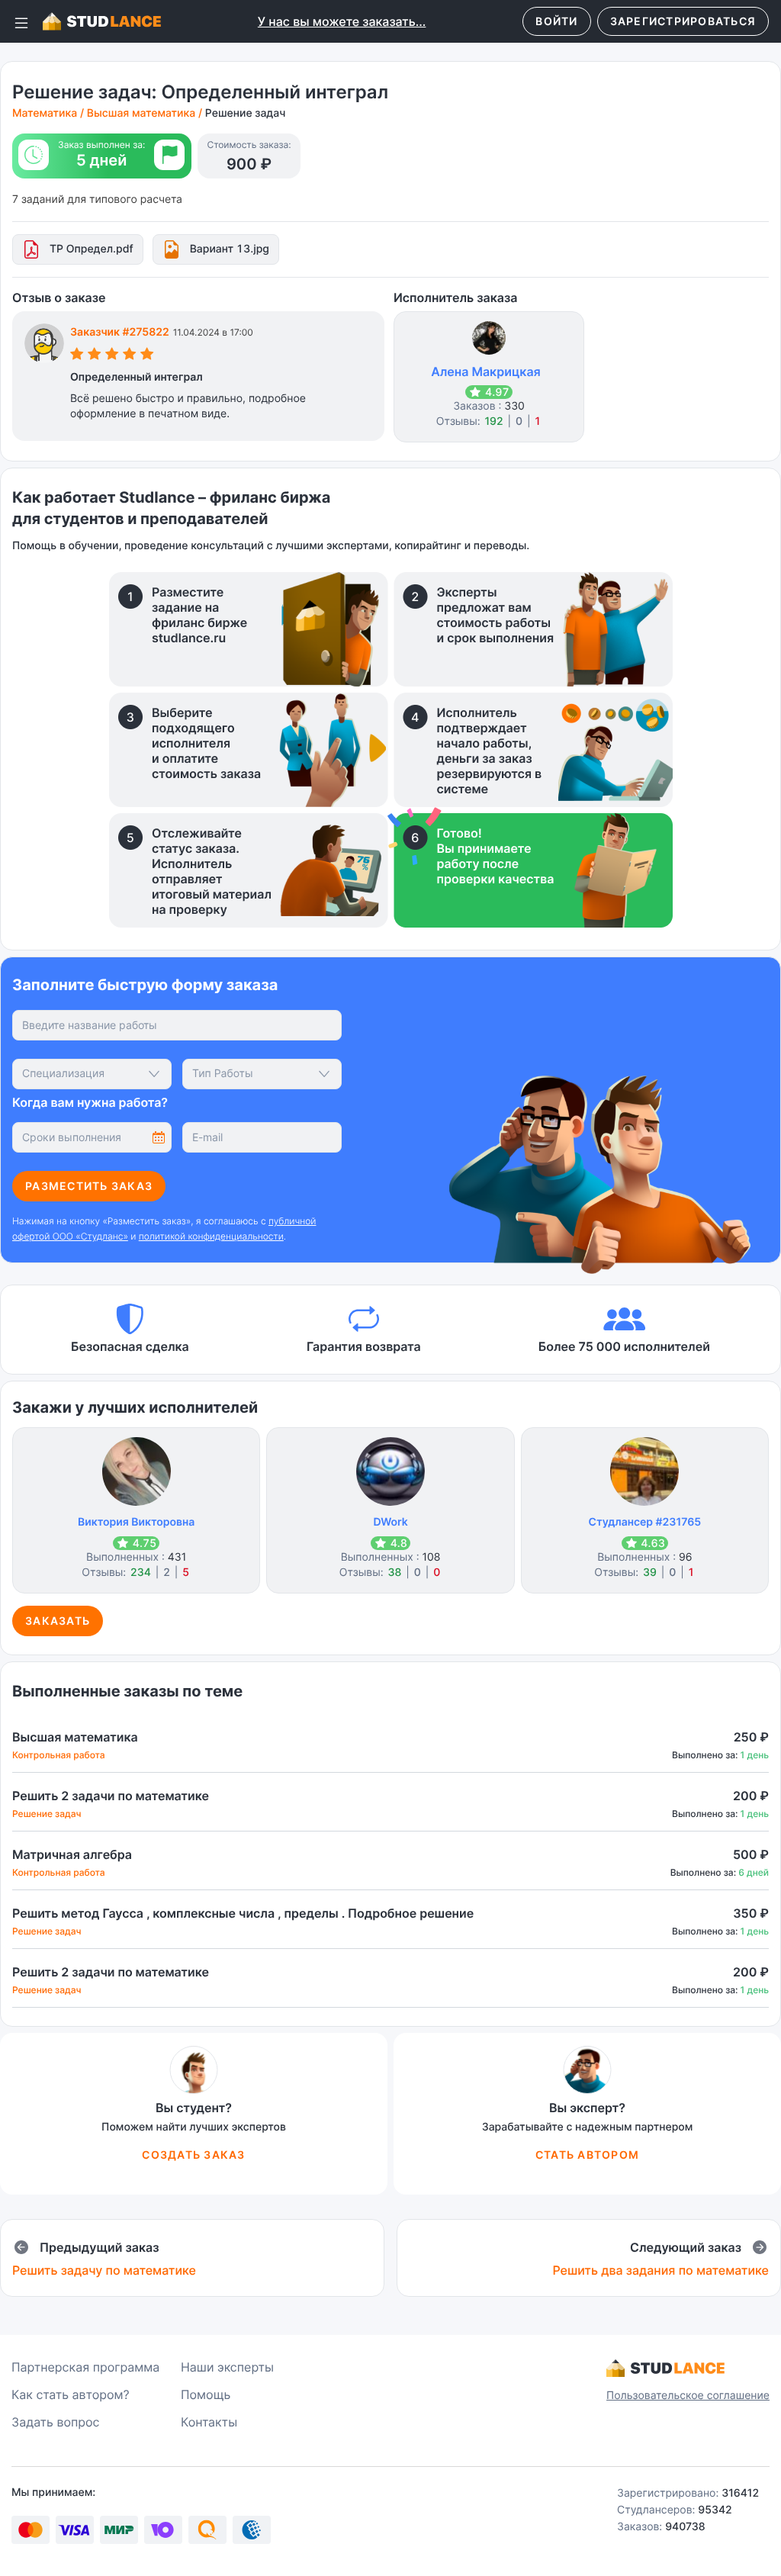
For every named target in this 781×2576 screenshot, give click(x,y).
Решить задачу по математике (104, 2270)
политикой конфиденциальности (211, 1236)
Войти (556, 21)
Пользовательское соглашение (688, 2396)
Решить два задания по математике (660, 2270)
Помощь (206, 2394)
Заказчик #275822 (120, 332)
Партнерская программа (85, 2367)
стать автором (587, 2155)
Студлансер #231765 (645, 1522)
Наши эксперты (227, 2367)
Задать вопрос (56, 2422)
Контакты (209, 2422)
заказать (58, 1621)
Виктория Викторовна (136, 1522)
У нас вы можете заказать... (342, 21)
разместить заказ (89, 1186)
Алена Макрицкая (486, 371)
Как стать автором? (71, 2394)
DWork (390, 1522)
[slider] (112, 356)
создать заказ (193, 2155)
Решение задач (246, 113)
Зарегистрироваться (683, 21)
